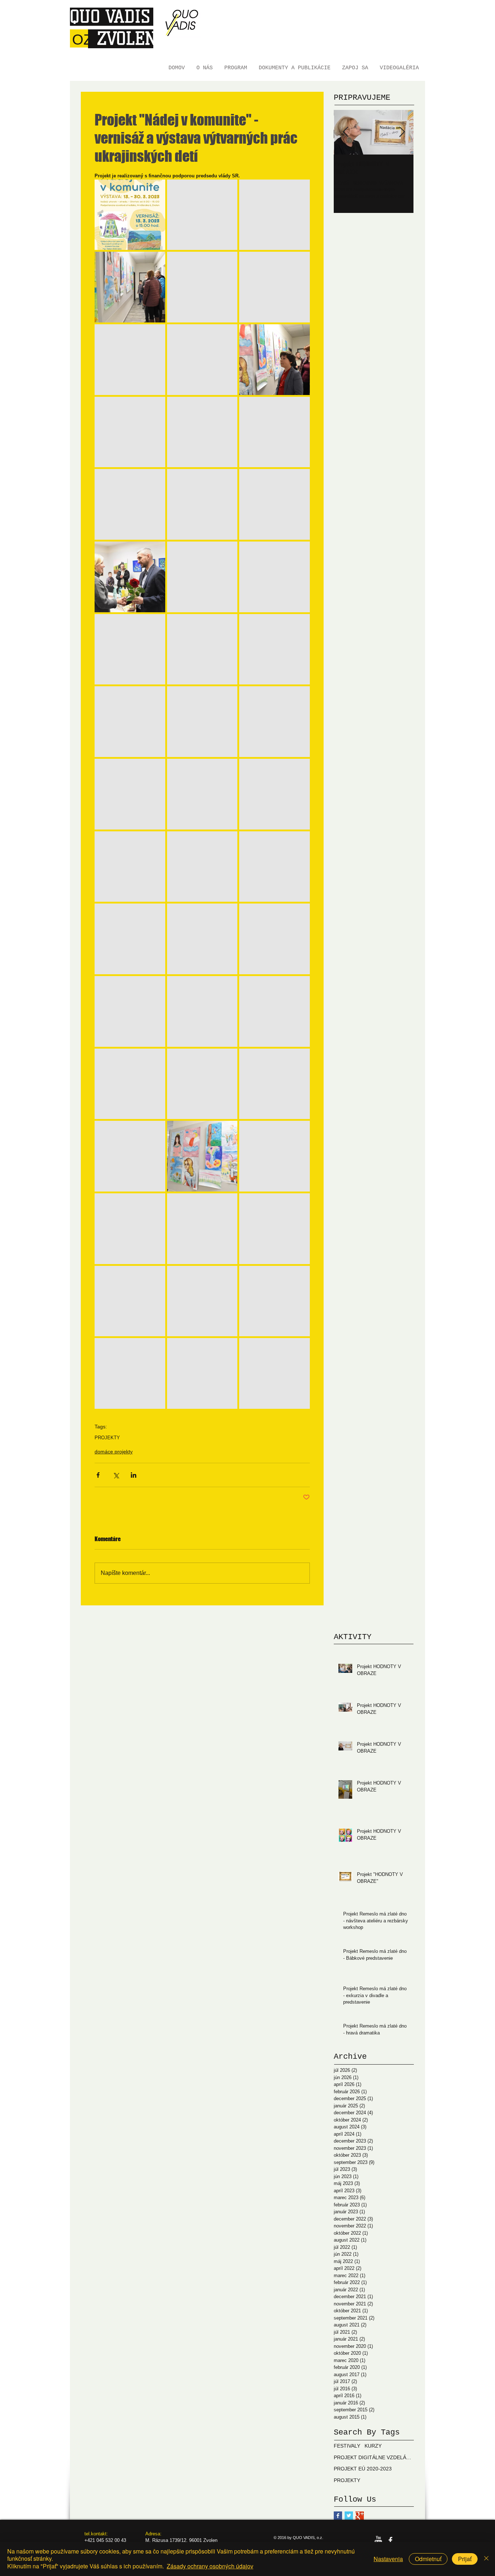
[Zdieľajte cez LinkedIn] (134, 1475)
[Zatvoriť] (486, 2559)
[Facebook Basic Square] (338, 2516)
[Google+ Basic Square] (360, 2516)
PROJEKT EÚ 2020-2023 (363, 2469)
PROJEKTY (107, 1438)
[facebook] (390, 2540)
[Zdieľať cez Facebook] (98, 1475)
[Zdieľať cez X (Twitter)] (116, 1475)
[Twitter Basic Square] (349, 2516)
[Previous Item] (345, 132)
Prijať (465, 2559)
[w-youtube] (378, 2540)
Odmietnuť (428, 2559)
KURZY (373, 2446)
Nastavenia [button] (388, 2559)
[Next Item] (402, 132)
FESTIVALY (347, 2446)
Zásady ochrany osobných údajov (210, 2566)
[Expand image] (130, 215)
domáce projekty (114, 1452)
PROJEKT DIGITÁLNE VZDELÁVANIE (374, 2457)
